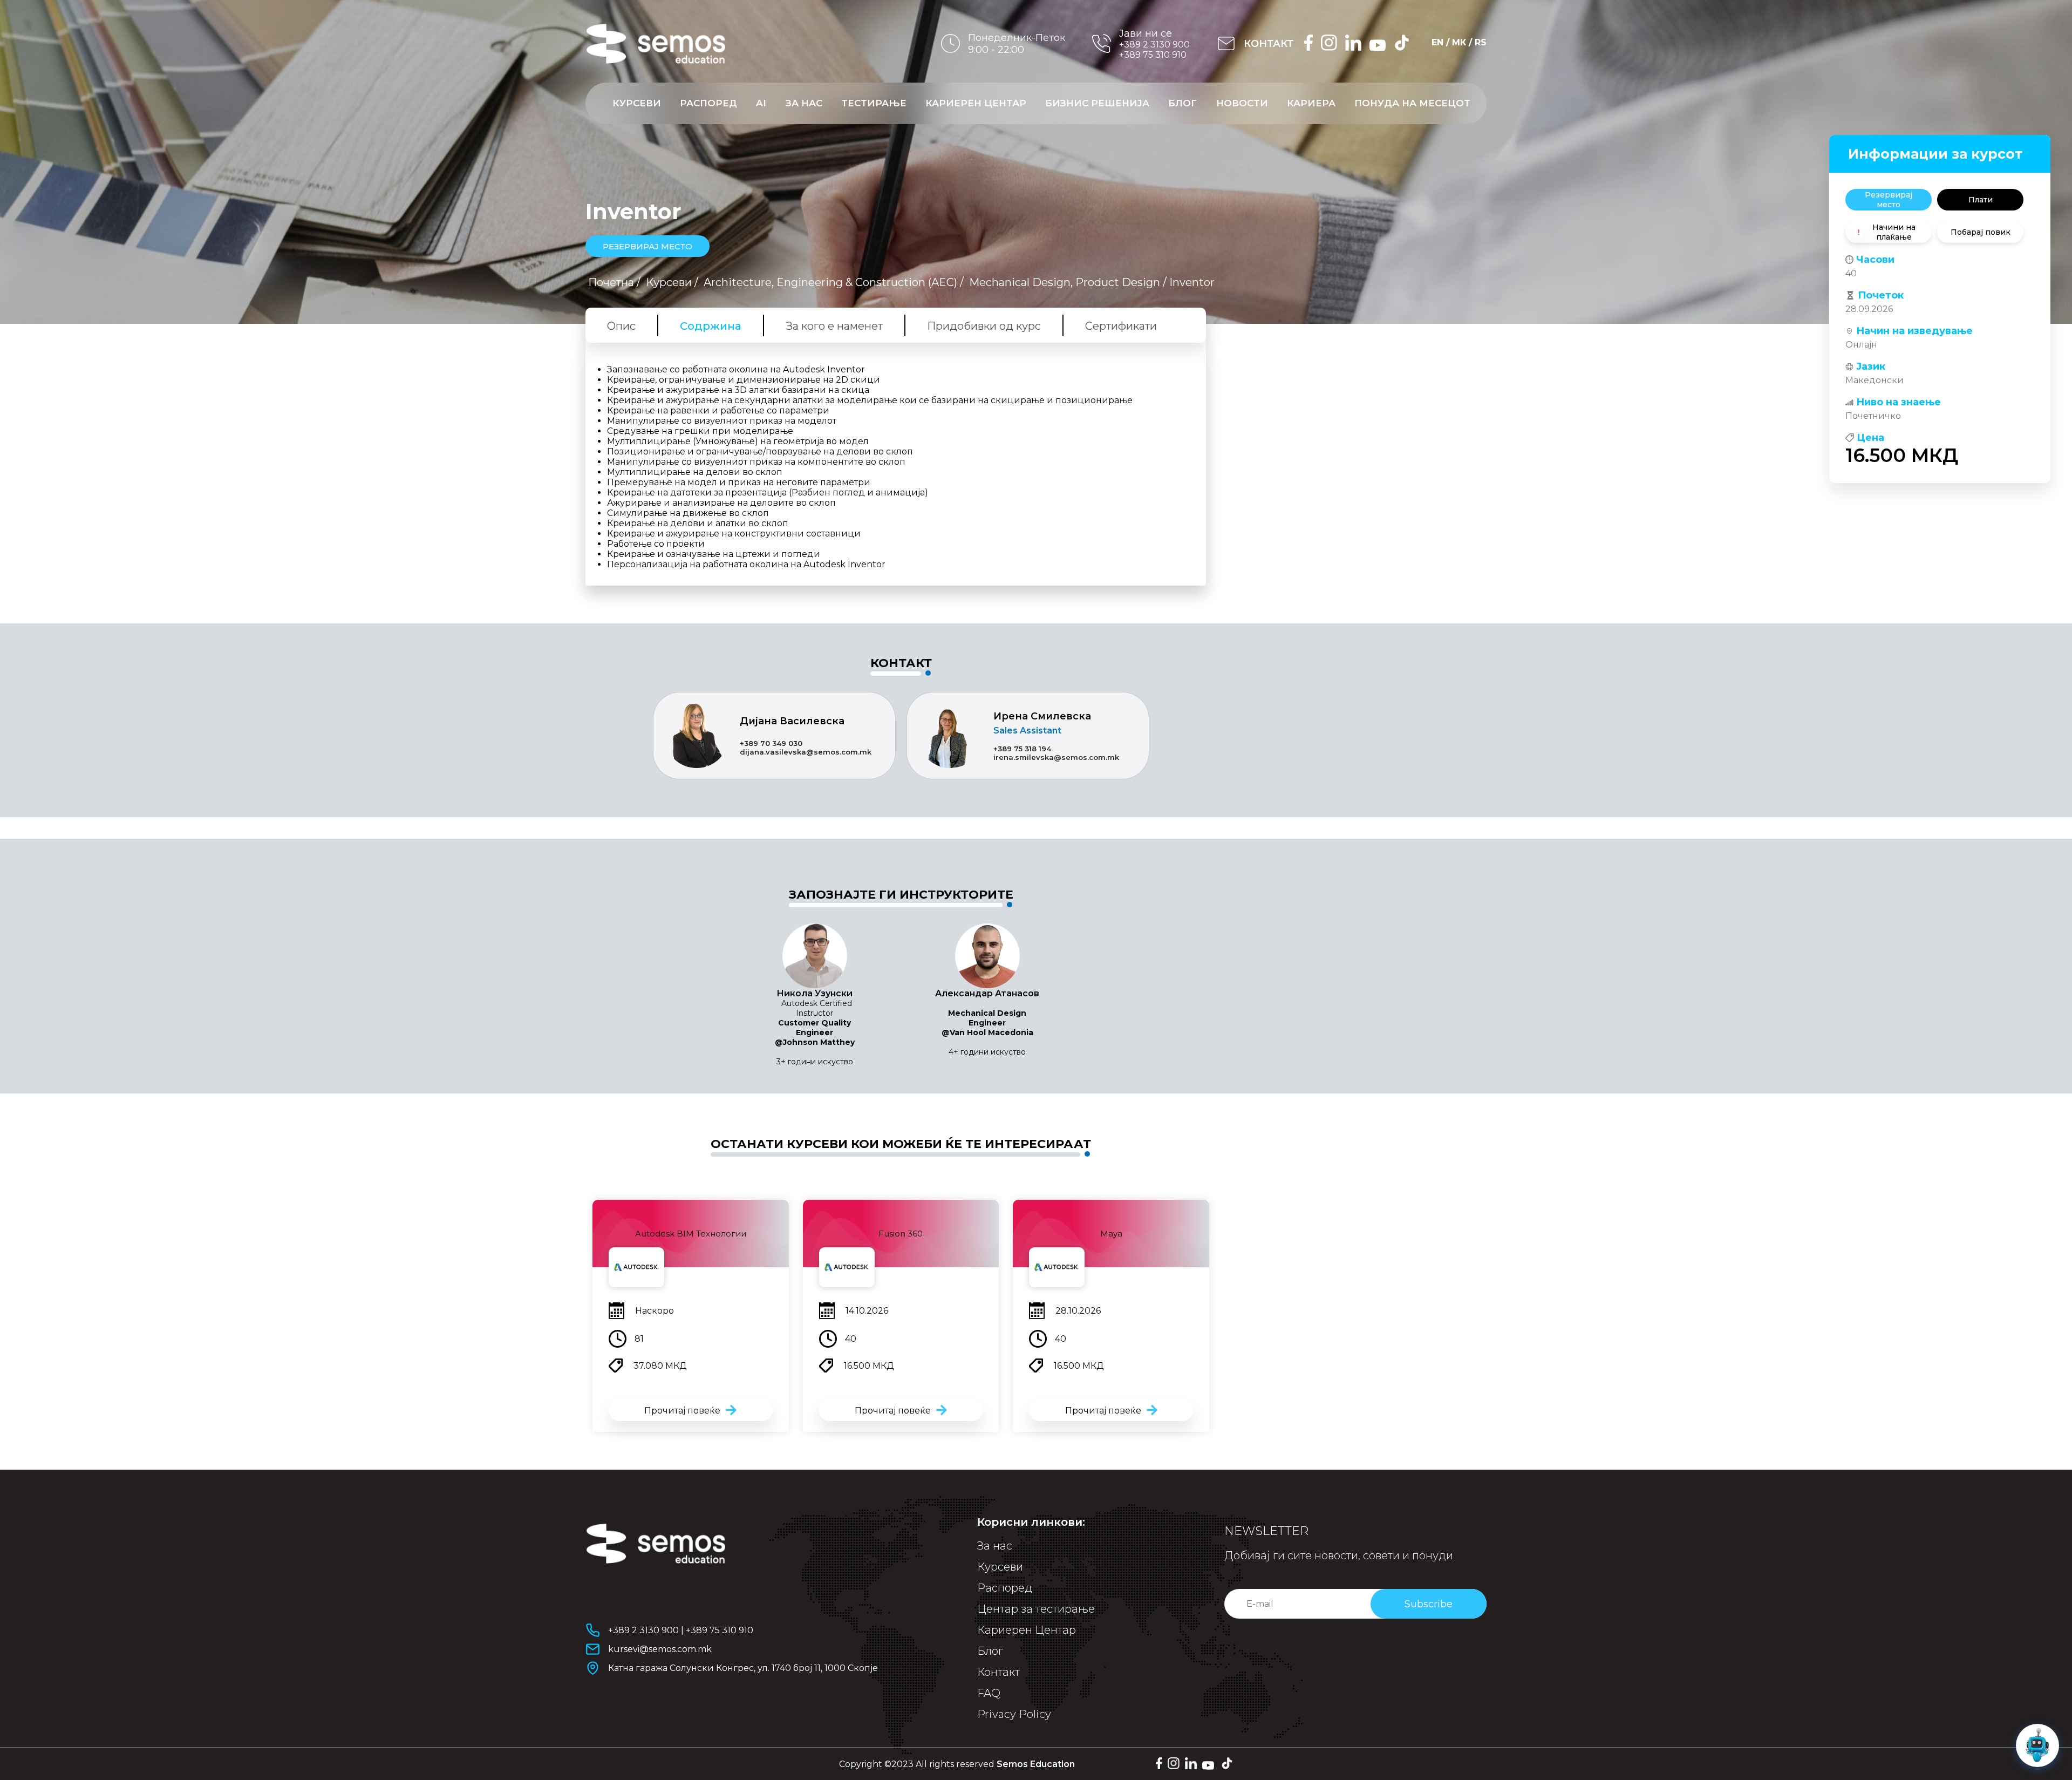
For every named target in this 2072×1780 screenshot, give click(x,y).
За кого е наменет (834, 326)
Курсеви (637, 103)
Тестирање (874, 103)
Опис (621, 326)
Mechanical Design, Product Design (1065, 282)
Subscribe (1429, 1604)
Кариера (1311, 103)
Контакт (998, 1672)
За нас (804, 103)
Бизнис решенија (1097, 103)
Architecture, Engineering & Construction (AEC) (830, 282)
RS (1481, 42)
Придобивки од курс (984, 326)
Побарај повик (1981, 232)
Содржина (711, 326)
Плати (1981, 200)
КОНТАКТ (1269, 44)
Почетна (611, 282)
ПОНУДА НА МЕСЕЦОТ (1412, 103)
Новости (1242, 103)
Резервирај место (1889, 200)
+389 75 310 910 (1153, 55)
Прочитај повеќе (682, 1411)
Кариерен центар (976, 103)
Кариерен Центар (1027, 1630)
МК (1459, 42)
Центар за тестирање (1036, 1609)
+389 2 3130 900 (1154, 45)
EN (1437, 42)
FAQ (989, 1693)
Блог (1182, 103)
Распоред (708, 103)
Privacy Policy (1014, 1714)
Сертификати (1121, 326)
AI (761, 103)
